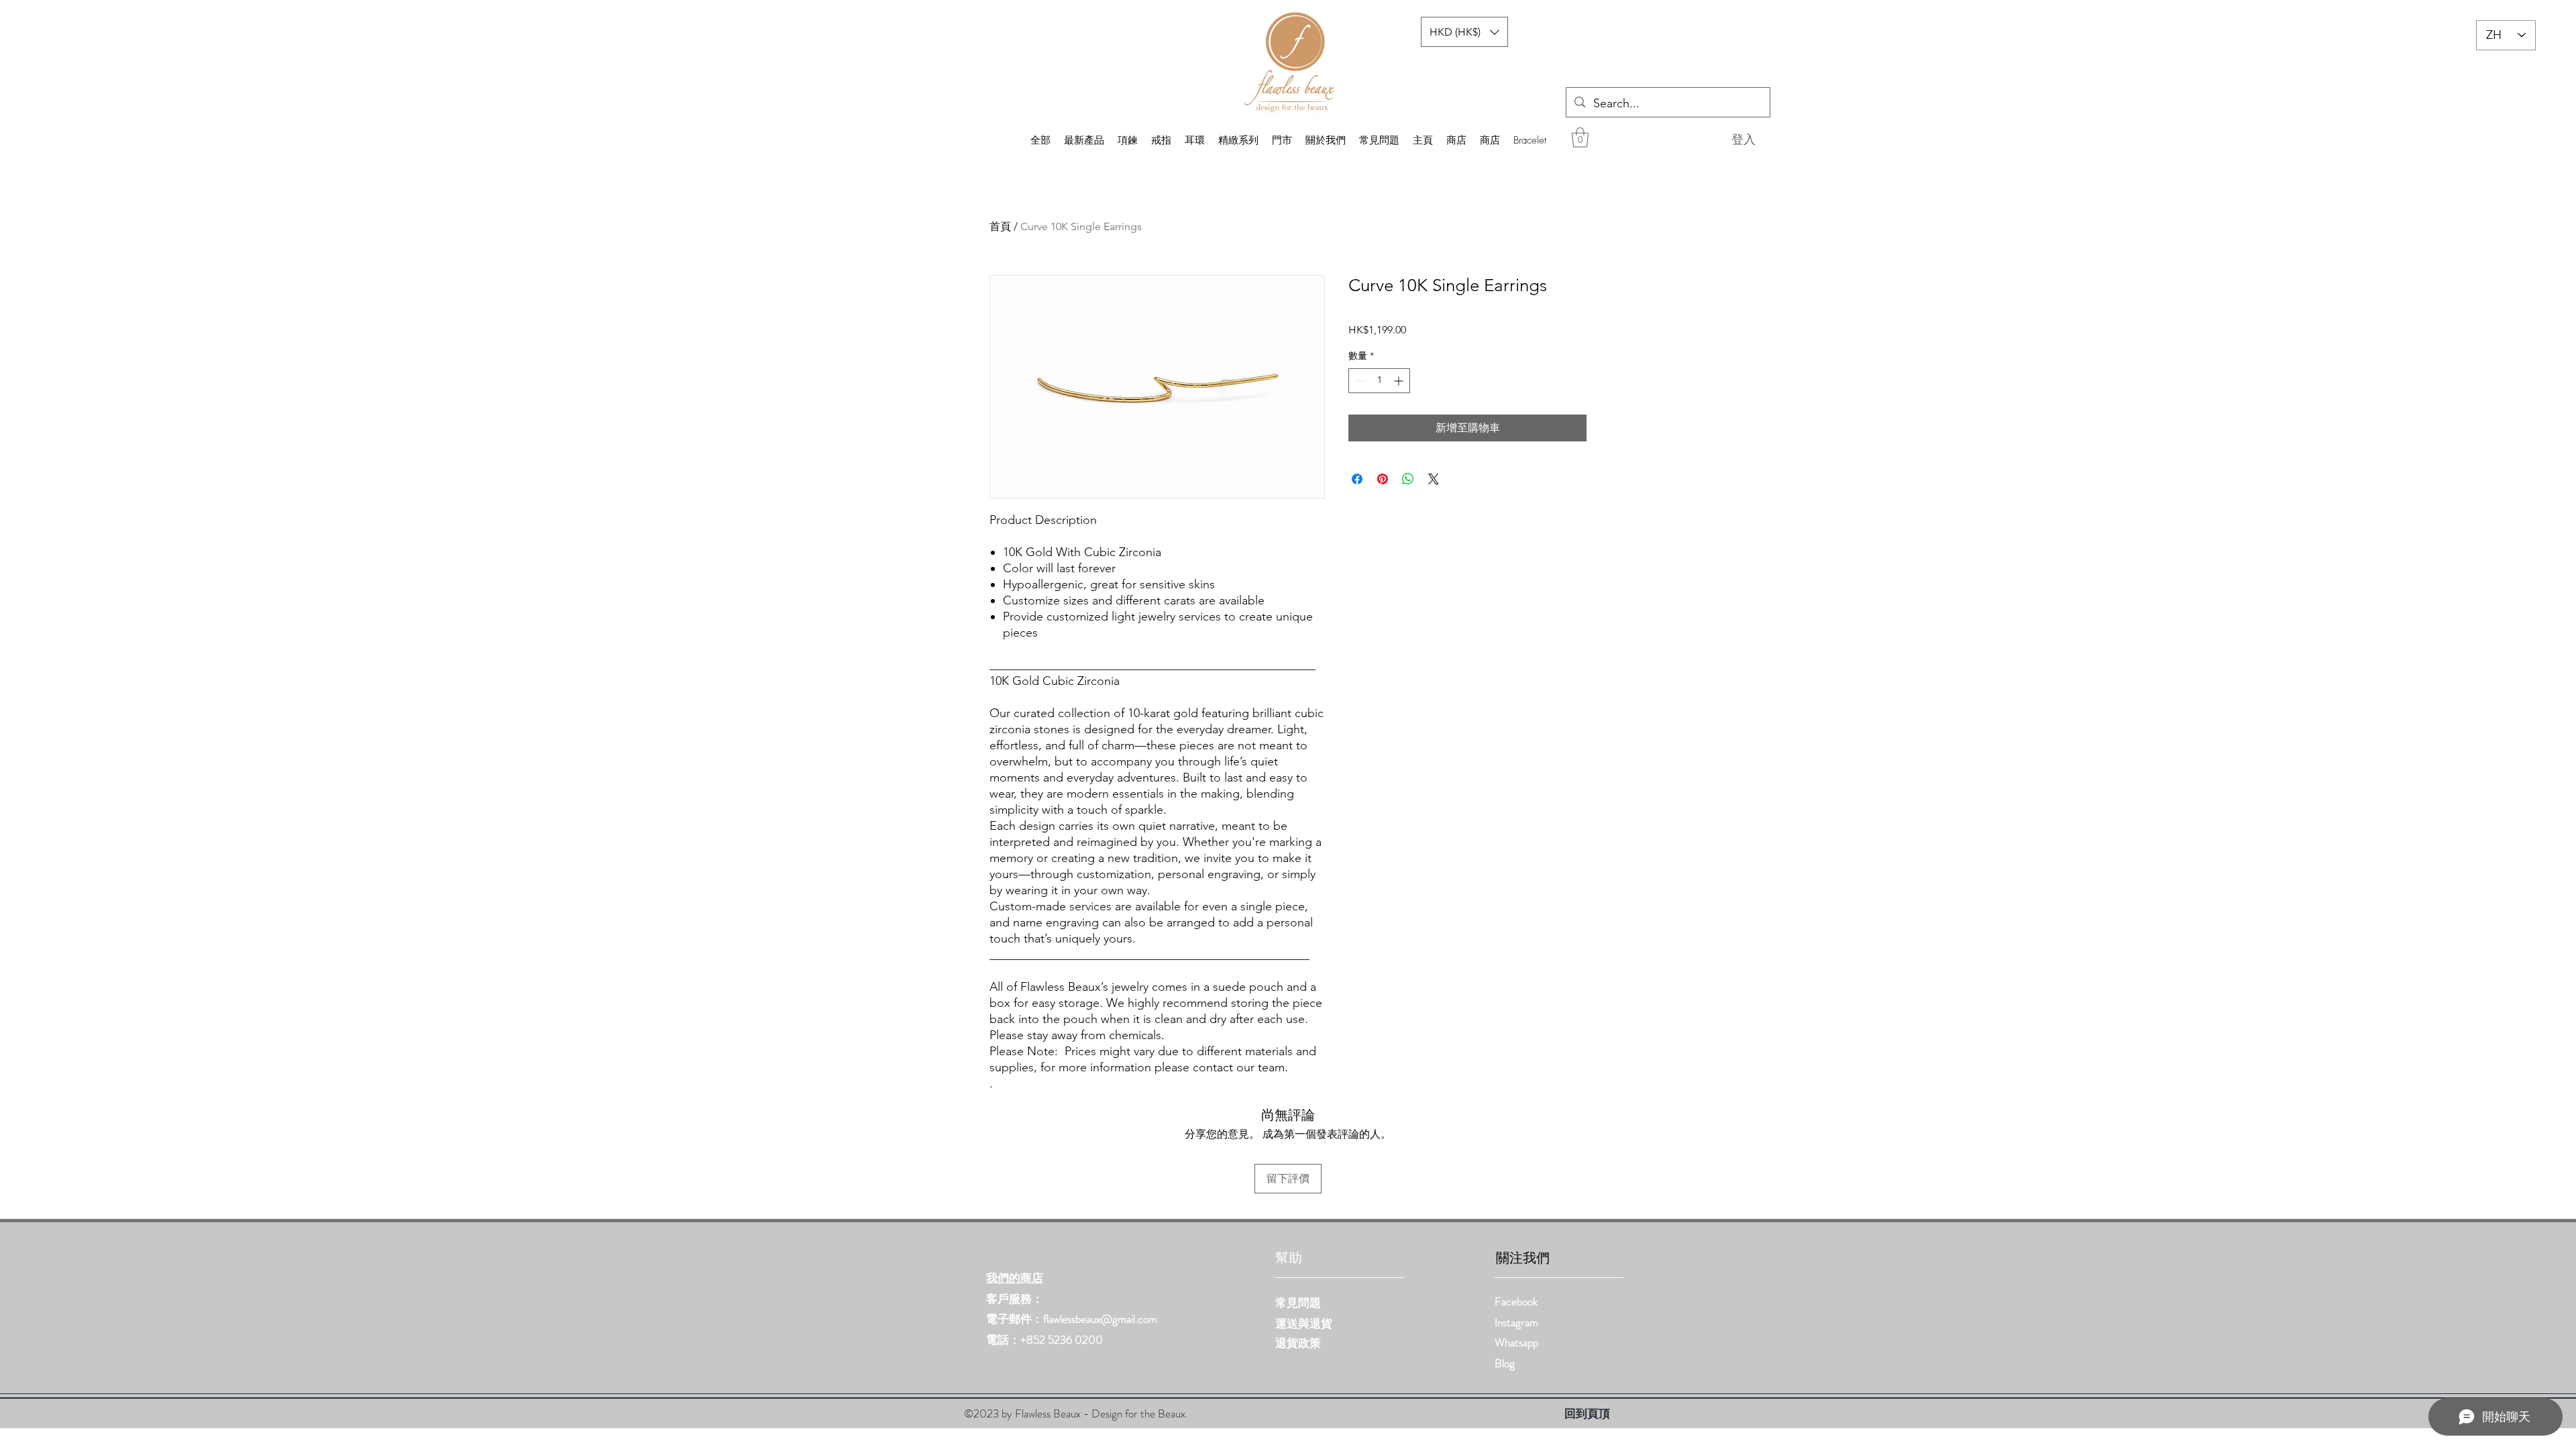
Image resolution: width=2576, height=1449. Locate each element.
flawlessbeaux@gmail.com (1100, 1319)
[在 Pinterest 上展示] (1383, 479)
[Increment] (1400, 381)
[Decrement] (1359, 381)
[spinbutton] (1379, 381)
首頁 (1000, 226)
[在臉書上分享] (1357, 479)
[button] (1580, 138)
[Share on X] (1434, 479)
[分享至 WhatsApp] (1408, 479)
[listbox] (1464, 32)
